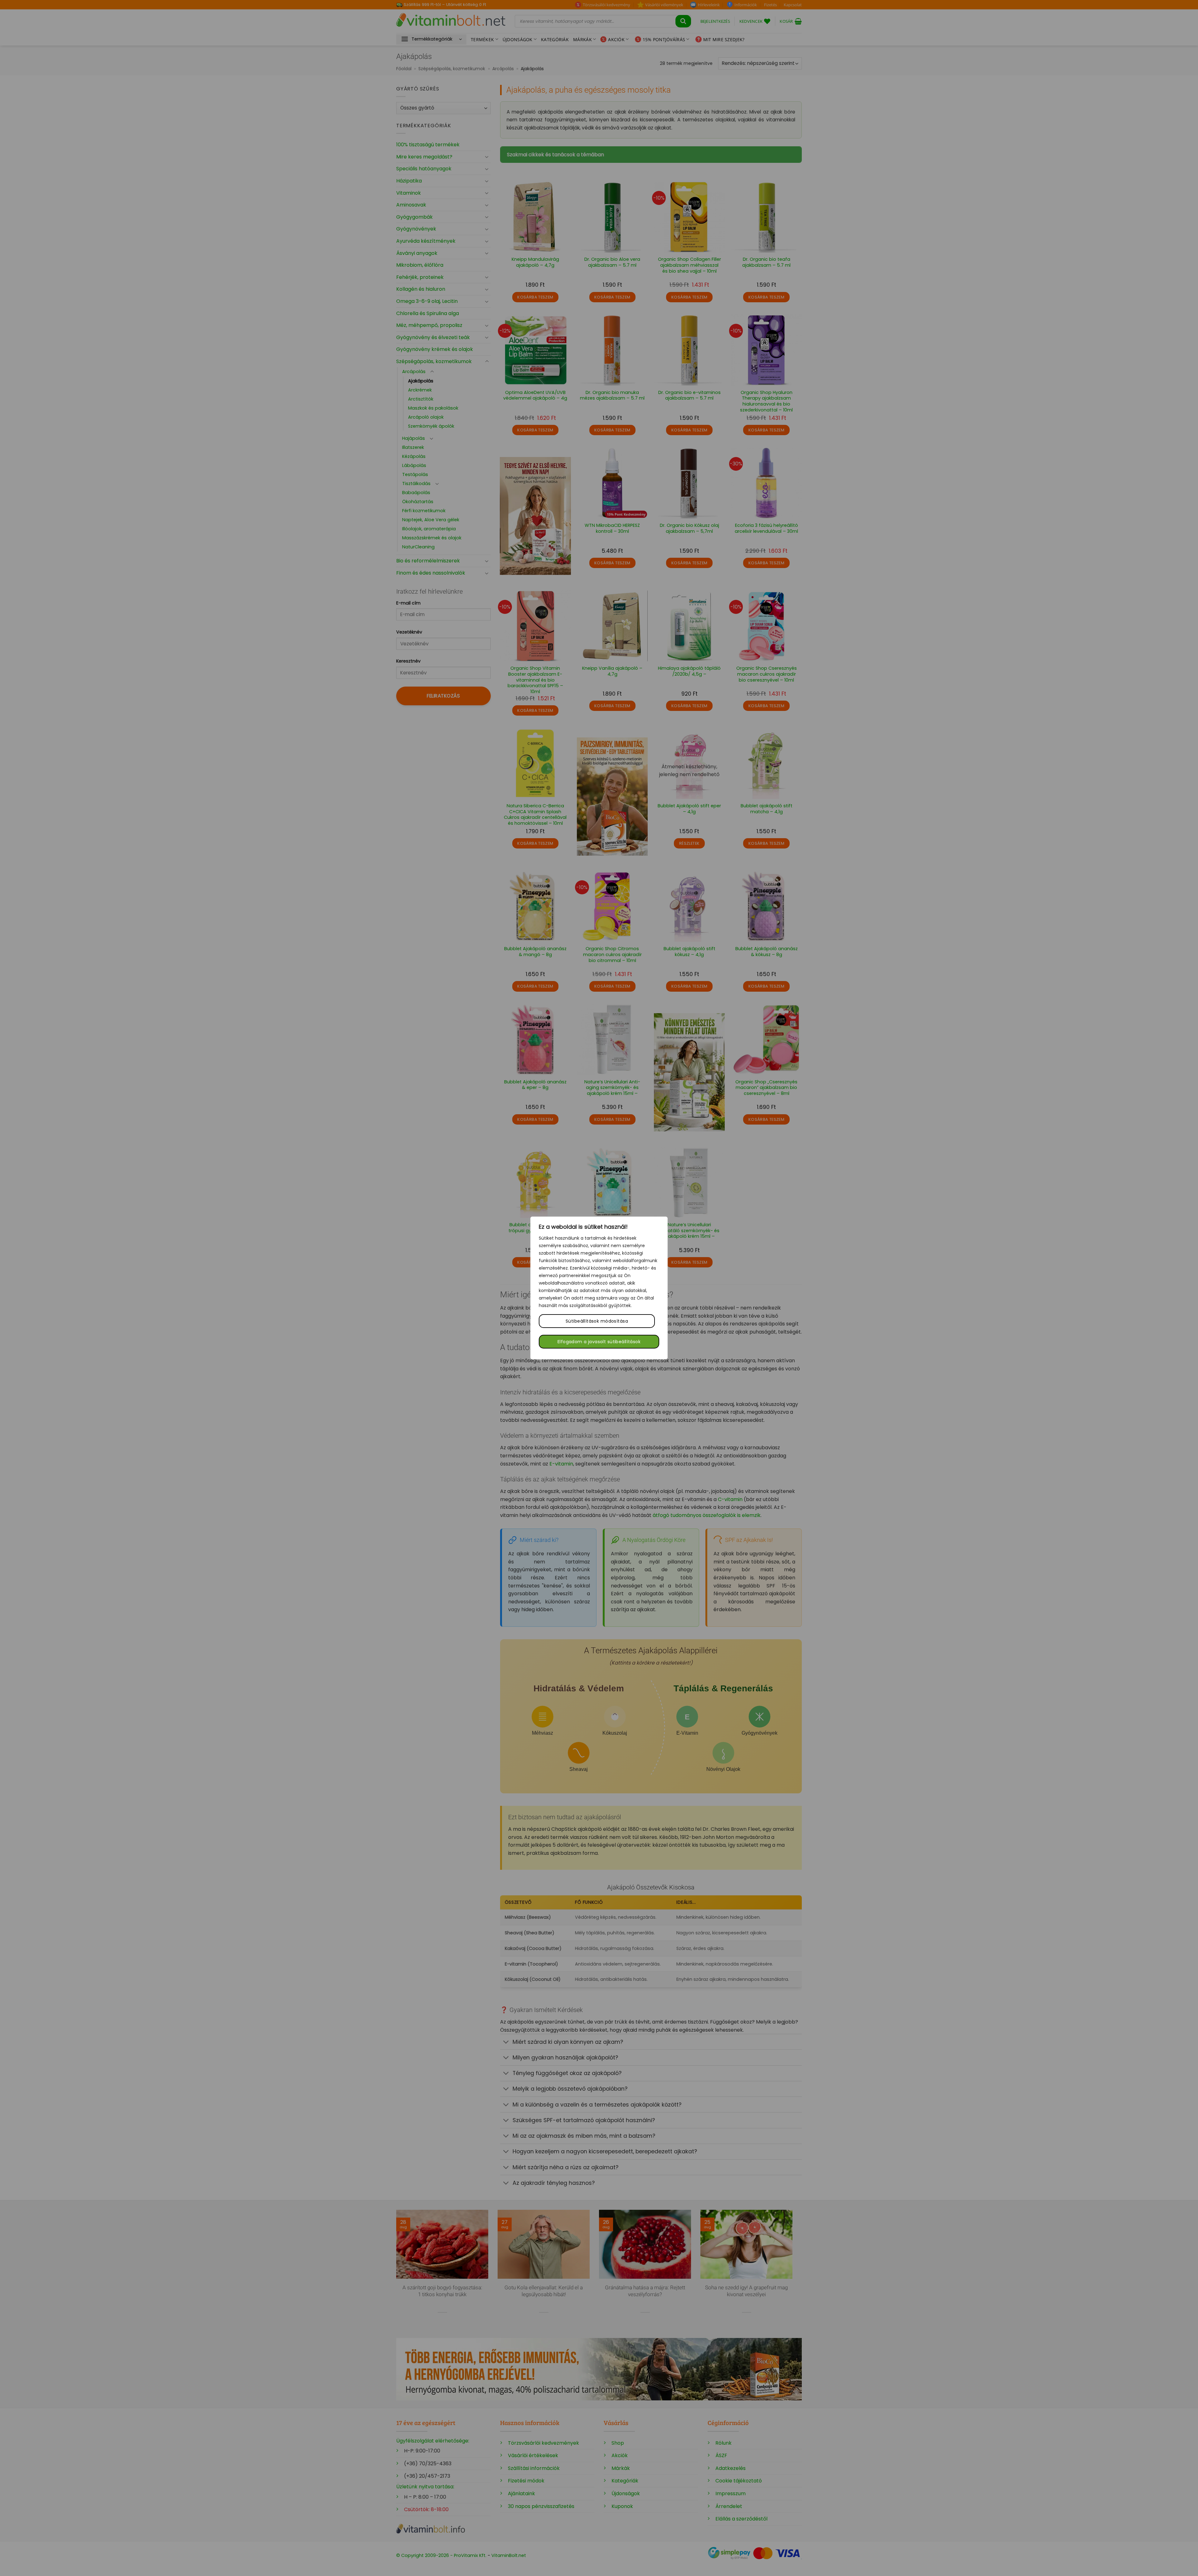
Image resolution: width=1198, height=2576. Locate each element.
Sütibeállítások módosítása (597, 1321)
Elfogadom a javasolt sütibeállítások (599, 1342)
